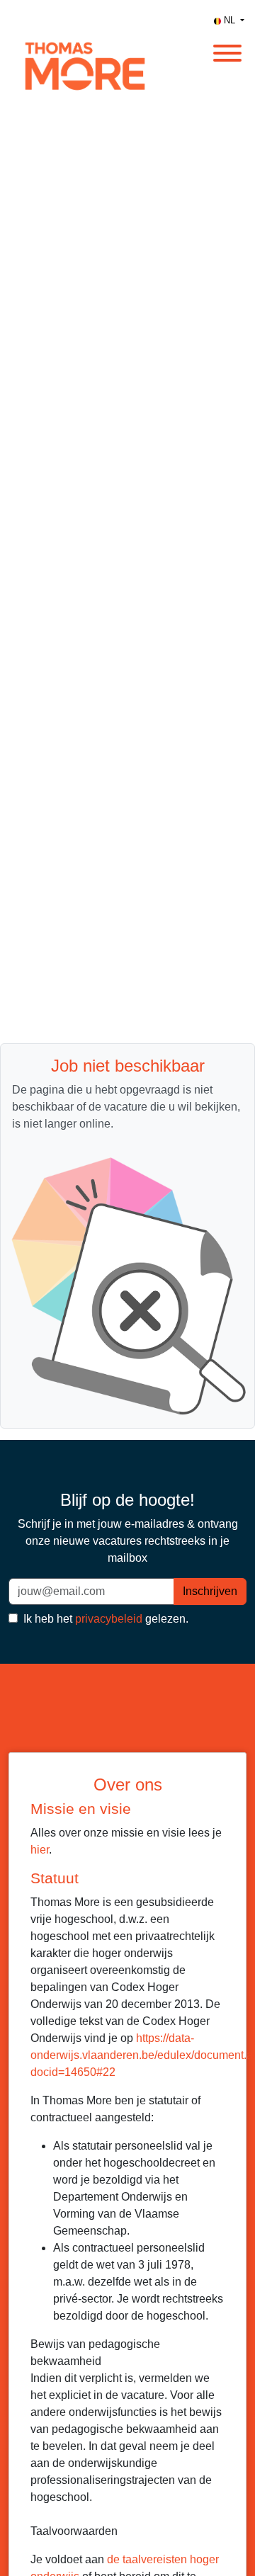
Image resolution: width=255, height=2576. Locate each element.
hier (40, 1850)
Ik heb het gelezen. (104, 1619)
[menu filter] (127, 1)
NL (229, 20)
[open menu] (227, 49)
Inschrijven (210, 1591)
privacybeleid (109, 1619)
